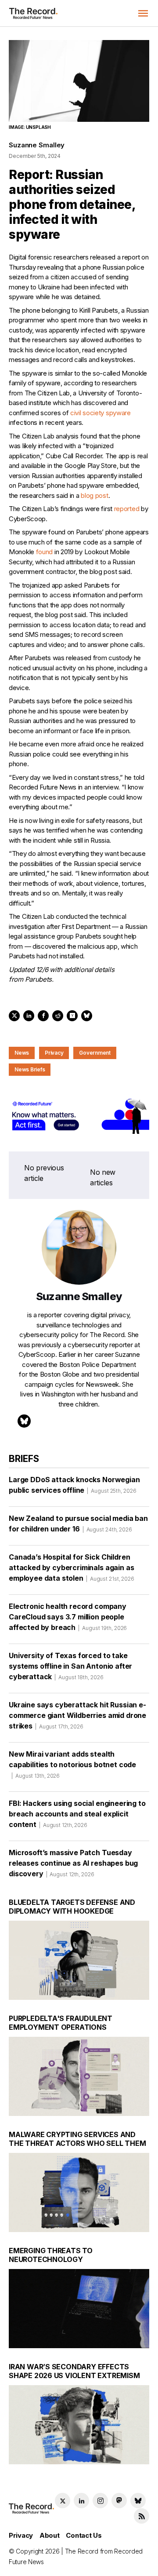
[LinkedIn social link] (81, 2501)
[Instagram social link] (100, 2501)
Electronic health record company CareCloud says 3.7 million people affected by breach (68, 1617)
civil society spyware (101, 413)
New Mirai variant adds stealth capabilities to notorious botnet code (72, 1764)
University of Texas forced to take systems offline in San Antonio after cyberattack (70, 1666)
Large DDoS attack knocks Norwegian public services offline (74, 1485)
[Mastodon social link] (119, 2501)
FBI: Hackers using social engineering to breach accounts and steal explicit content (77, 1814)
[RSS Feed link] (142, 2516)
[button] (143, 13)
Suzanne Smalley (37, 145)
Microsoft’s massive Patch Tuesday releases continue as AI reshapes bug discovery (73, 1863)
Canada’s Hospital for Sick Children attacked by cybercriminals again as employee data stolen (72, 1568)
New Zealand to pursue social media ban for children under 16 (78, 1524)
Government (95, 1053)
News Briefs (30, 1069)
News (22, 1053)
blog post (94, 495)
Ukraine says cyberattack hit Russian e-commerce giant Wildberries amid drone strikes (77, 1715)
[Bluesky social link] (138, 2501)
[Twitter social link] (63, 2501)
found (45, 552)
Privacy (54, 1053)
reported (127, 509)
